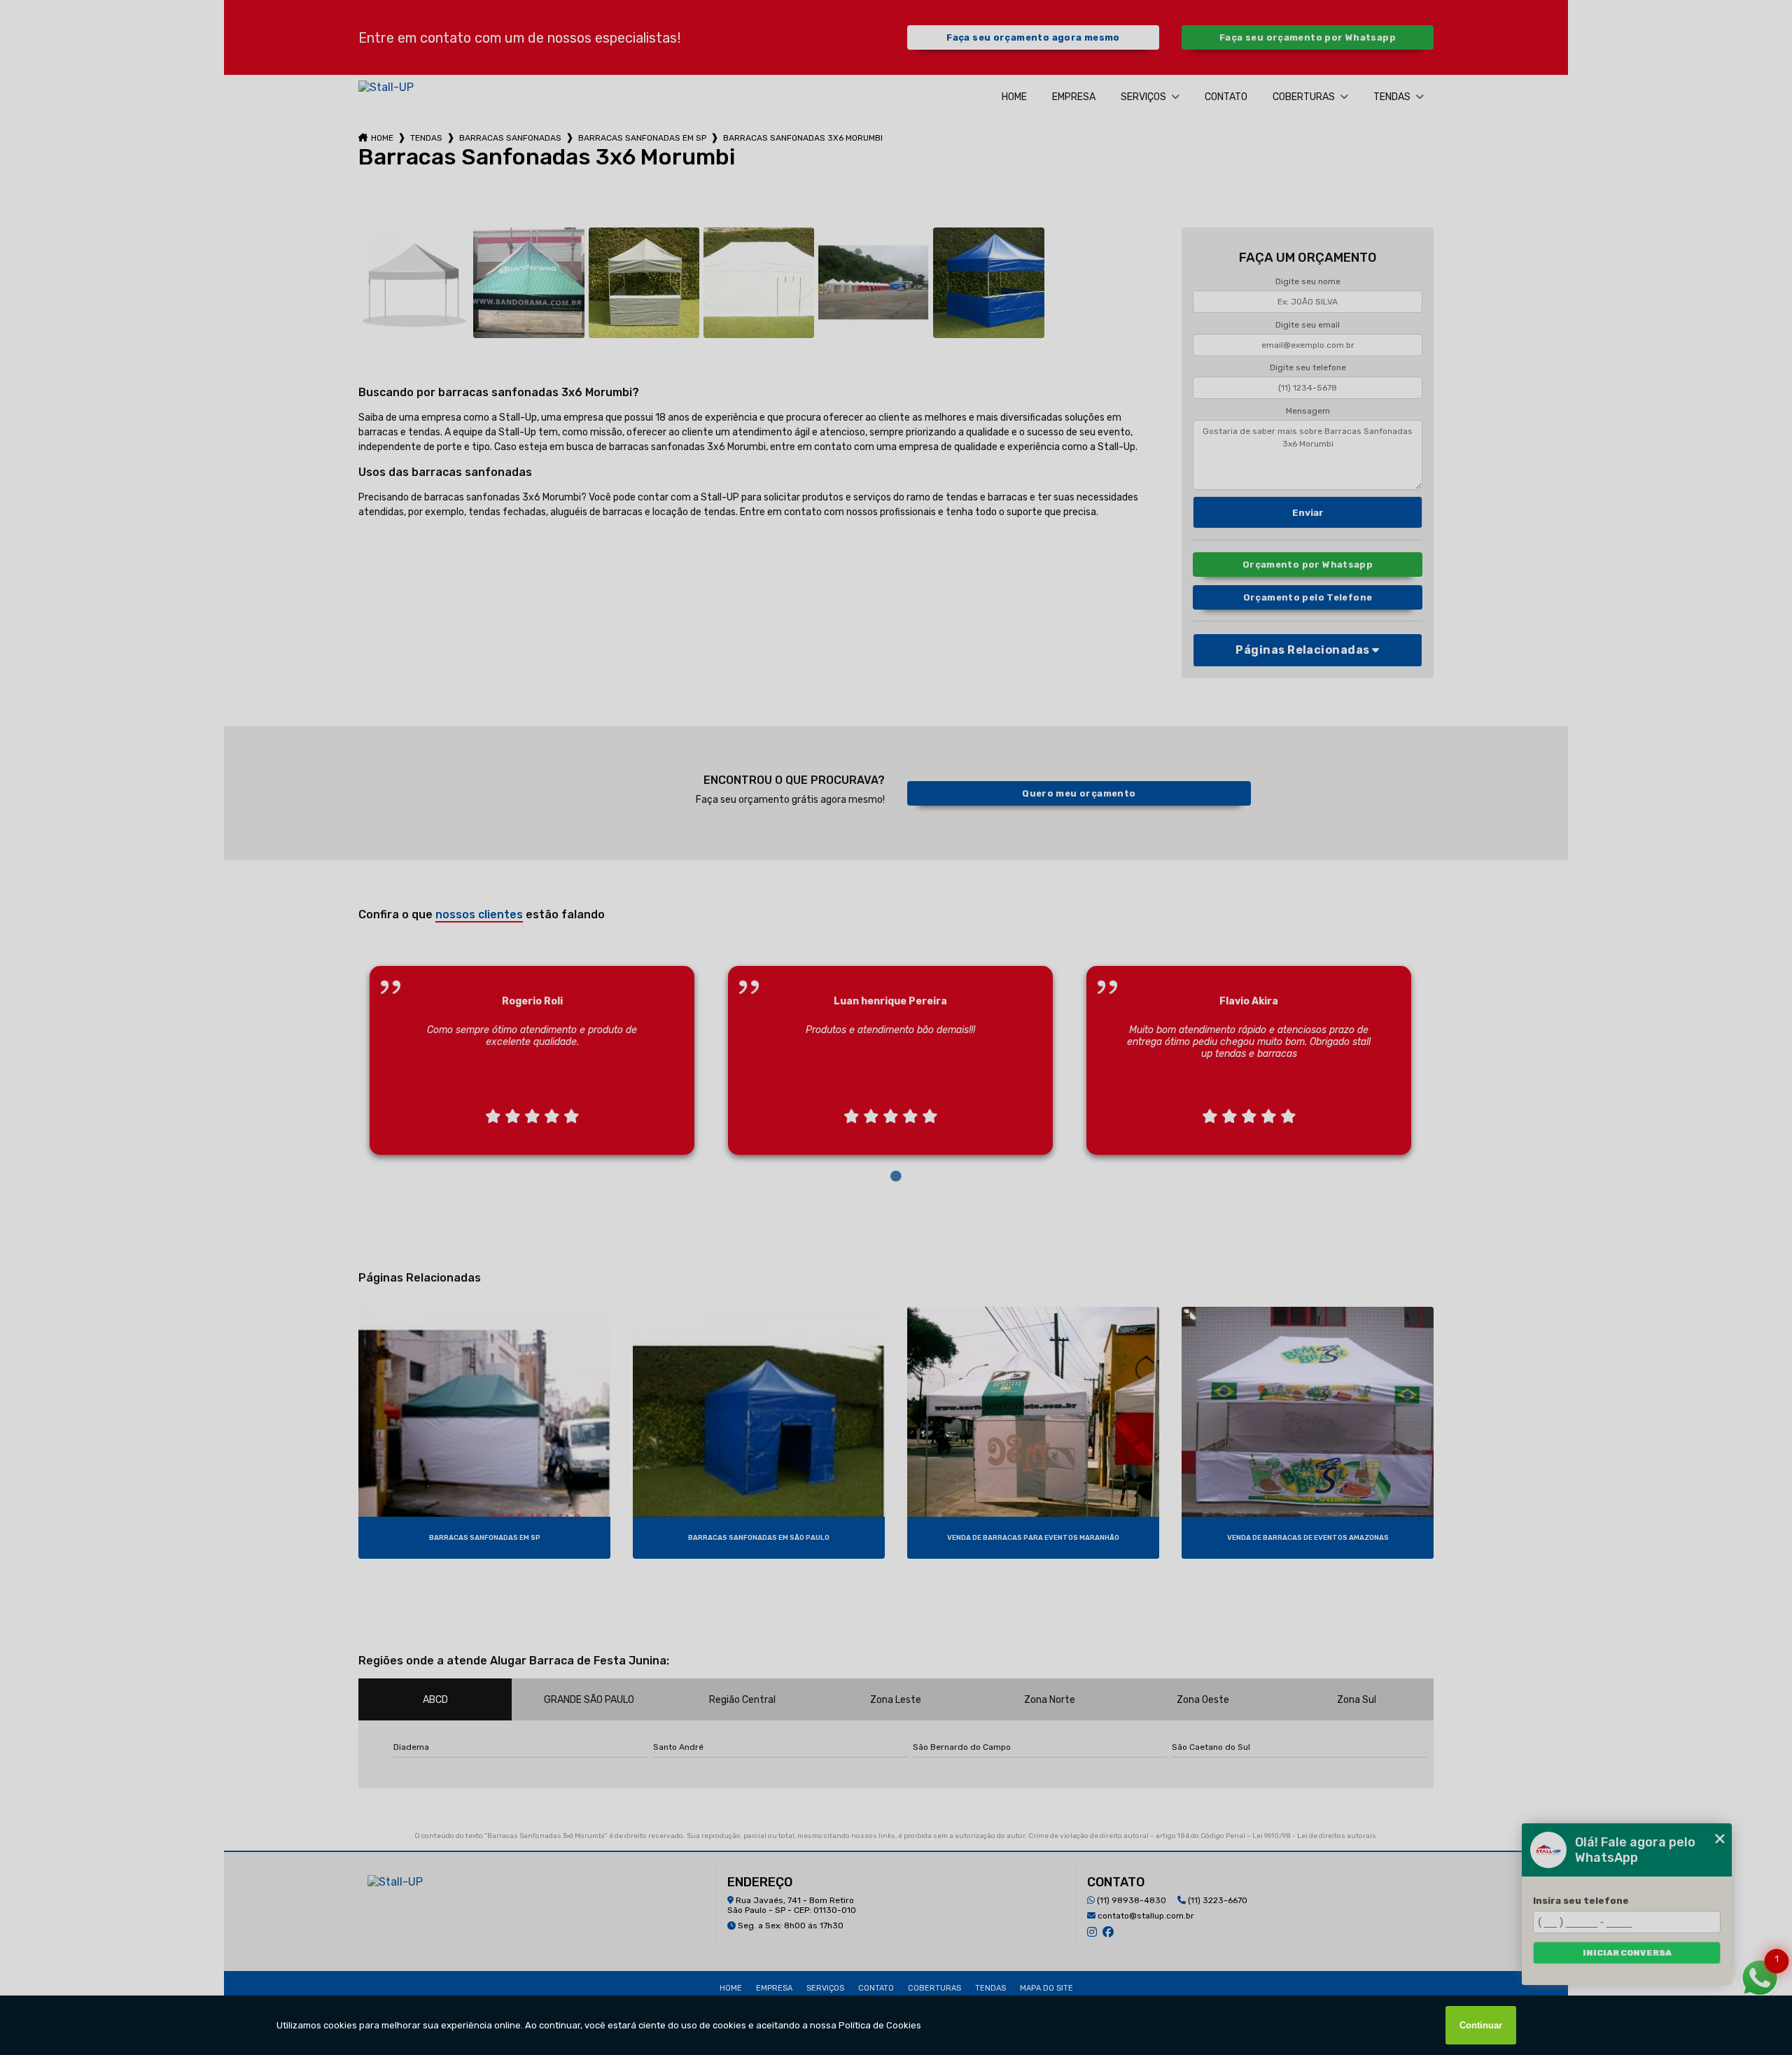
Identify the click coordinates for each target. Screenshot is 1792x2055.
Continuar (1481, 2025)
